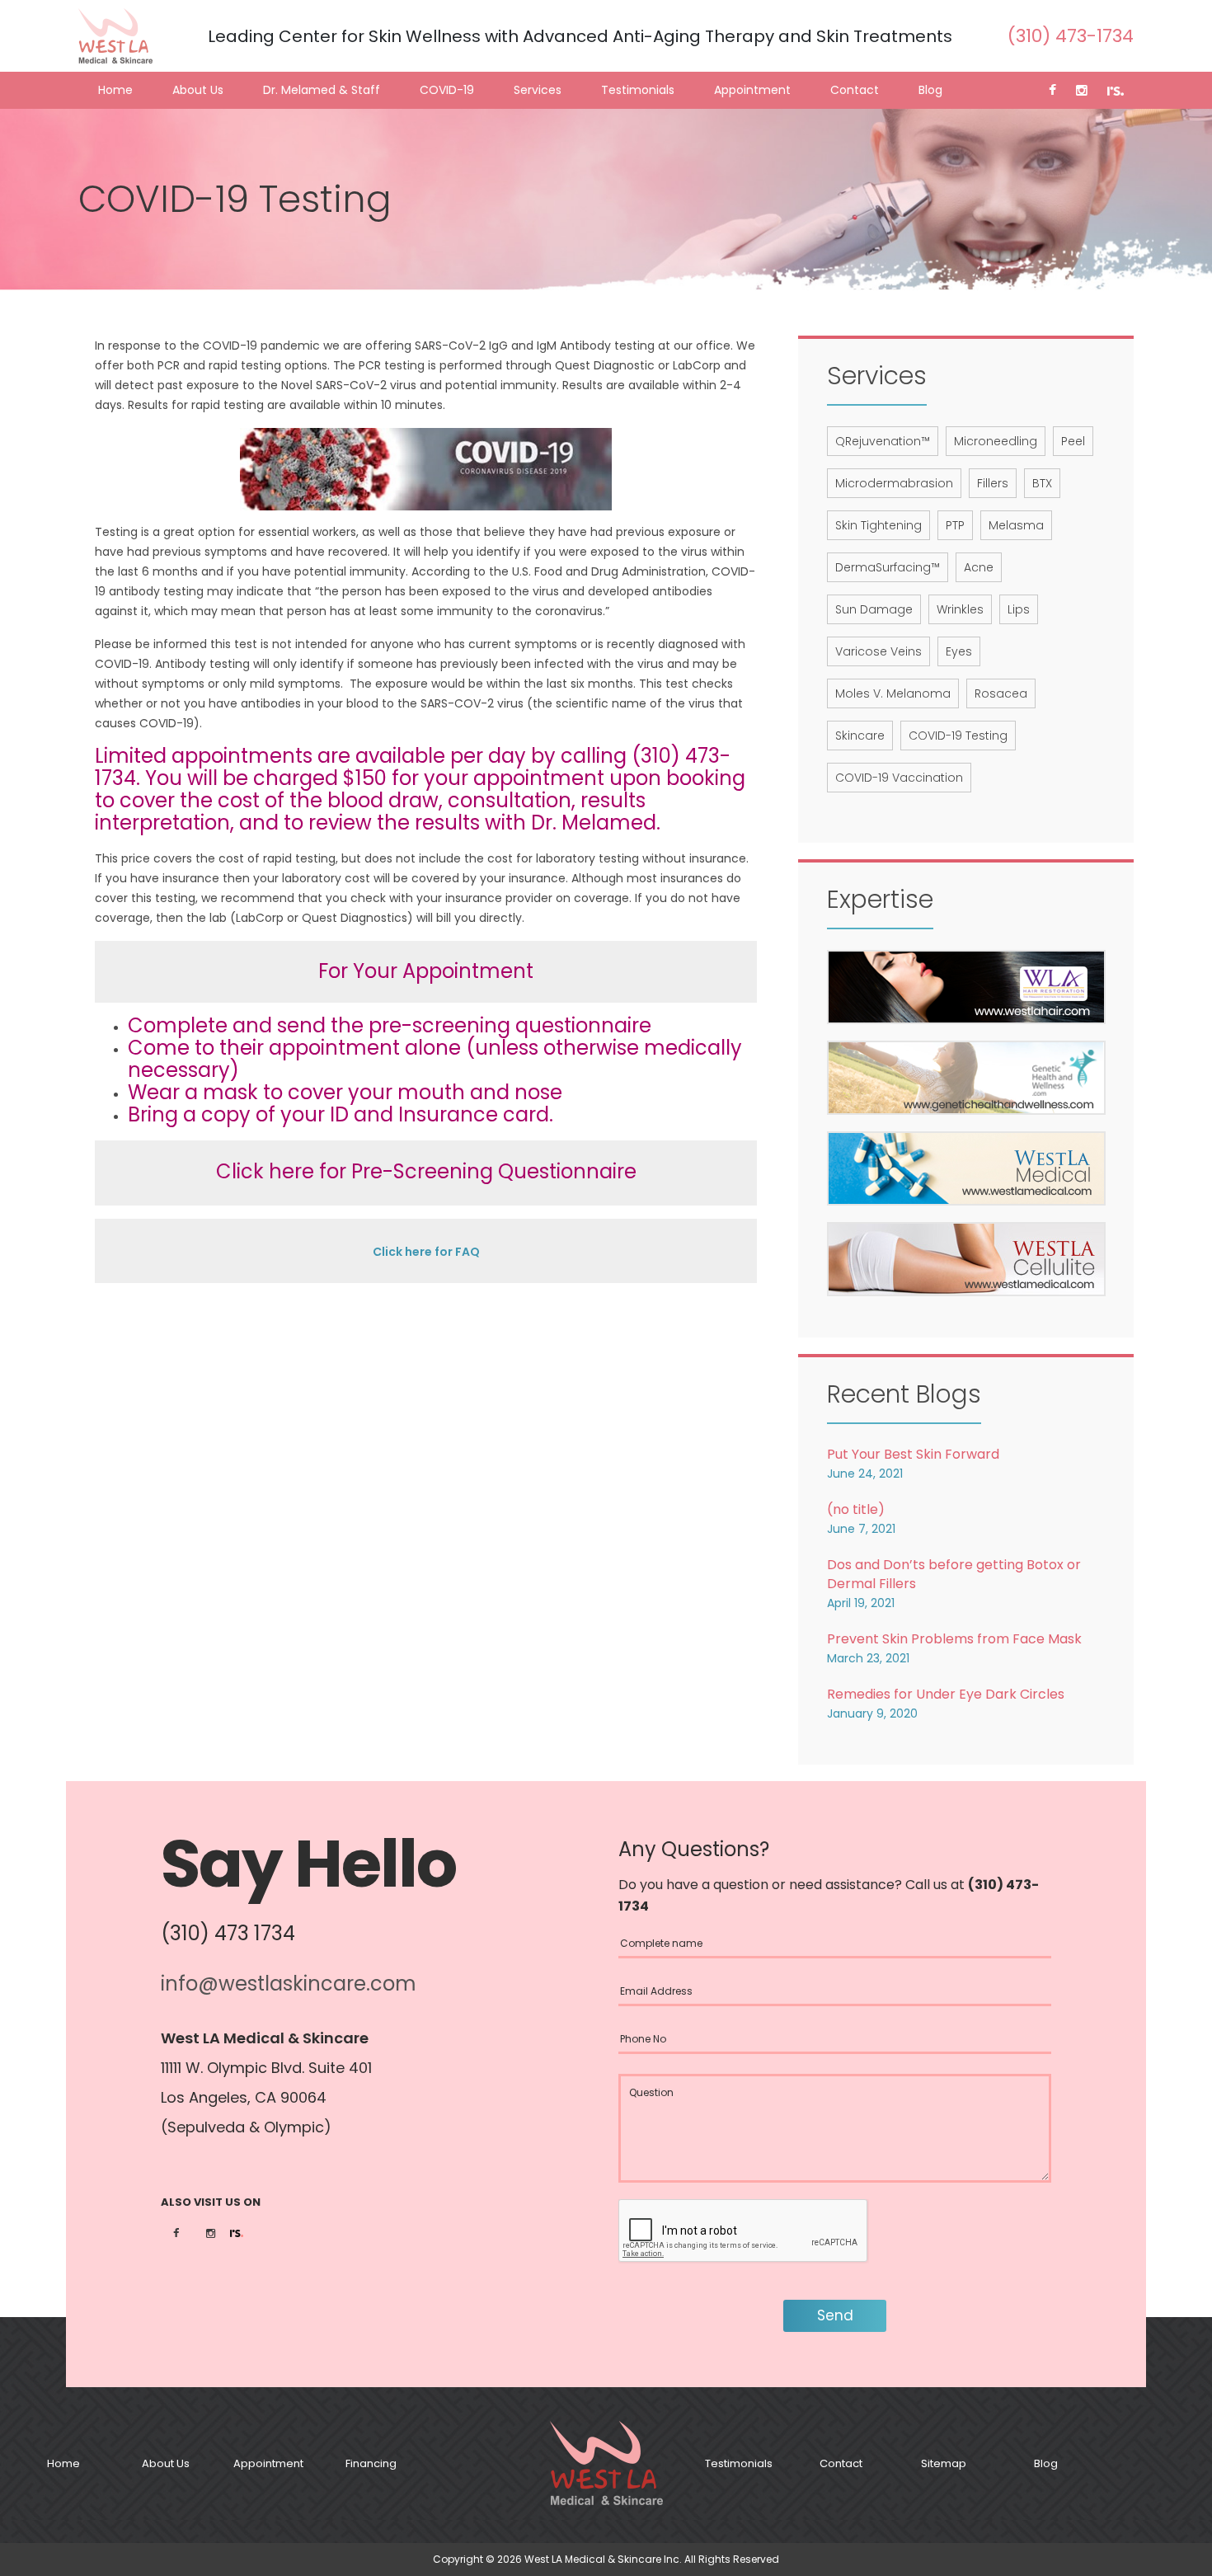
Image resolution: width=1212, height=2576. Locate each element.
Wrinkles (960, 609)
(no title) (856, 1509)
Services (538, 90)
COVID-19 (447, 90)
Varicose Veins (878, 651)
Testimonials (638, 90)
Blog (930, 90)
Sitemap (944, 2463)
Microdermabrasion (894, 483)
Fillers (993, 483)
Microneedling (996, 441)
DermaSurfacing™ (888, 567)
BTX (1042, 483)
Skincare (860, 736)
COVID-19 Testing (958, 736)
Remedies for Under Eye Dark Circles (946, 1694)
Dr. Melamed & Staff (322, 90)
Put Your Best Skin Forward (913, 1454)
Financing (371, 2463)
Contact (855, 90)
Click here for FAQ (426, 1252)
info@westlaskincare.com (289, 1984)
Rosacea (1001, 693)
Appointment (752, 90)
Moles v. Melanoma (893, 693)
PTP (955, 525)
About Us (198, 90)
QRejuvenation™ (883, 441)
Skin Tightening (878, 525)
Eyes (959, 651)
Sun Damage (874, 609)
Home (115, 90)
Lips (1019, 609)
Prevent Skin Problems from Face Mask (954, 1639)
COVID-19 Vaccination (899, 778)
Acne (979, 567)
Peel (1073, 441)
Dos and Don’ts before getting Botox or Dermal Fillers (954, 1574)
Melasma (1016, 525)
